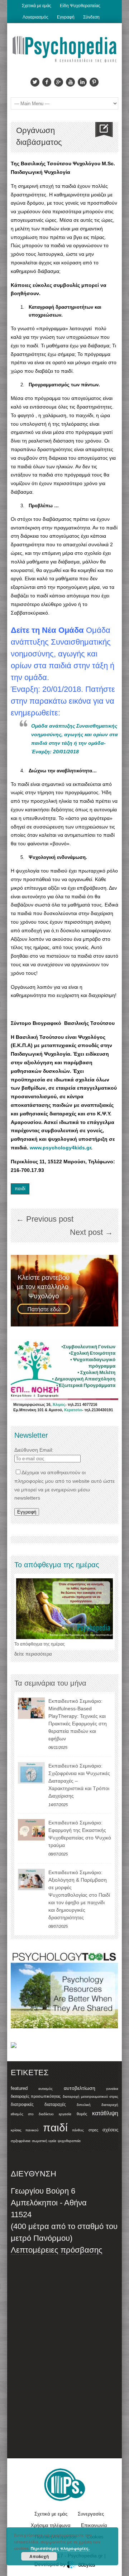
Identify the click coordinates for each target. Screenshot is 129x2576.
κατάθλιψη (105, 2113)
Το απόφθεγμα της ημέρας (40, 1644)
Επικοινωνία (94, 2525)
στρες (93, 2130)
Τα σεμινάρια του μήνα (50, 1683)
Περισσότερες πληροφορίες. (60, 2548)
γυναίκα (112, 2089)
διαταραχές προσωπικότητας (36, 2096)
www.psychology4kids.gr (60, 1148)
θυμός (82, 2114)
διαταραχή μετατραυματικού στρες (91, 2096)
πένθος (78, 2130)
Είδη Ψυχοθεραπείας (80, 6)
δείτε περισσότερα (33, 1654)
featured (19, 2088)
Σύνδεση (91, 17)
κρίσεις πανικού (25, 2130)
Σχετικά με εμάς (37, 6)
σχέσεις (110, 2130)
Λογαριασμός (35, 17)
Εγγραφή (66, 17)
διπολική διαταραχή (97, 2105)
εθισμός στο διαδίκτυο (32, 2114)
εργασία (65, 2114)
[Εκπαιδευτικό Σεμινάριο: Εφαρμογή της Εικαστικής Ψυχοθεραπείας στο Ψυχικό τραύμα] (31, 1830)
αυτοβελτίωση (80, 2088)
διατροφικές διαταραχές (38, 2105)
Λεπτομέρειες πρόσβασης (57, 2250)
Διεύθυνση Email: (34, 1450)
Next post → (91, 1232)
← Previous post (45, 1219)
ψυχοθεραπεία (69, 2141)
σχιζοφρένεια (21, 2141)
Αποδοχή (39, 2556)
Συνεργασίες (91, 2514)
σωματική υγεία (44, 2141)
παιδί (20, 1189)
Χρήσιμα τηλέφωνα (51, 2525)
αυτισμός (46, 2089)
